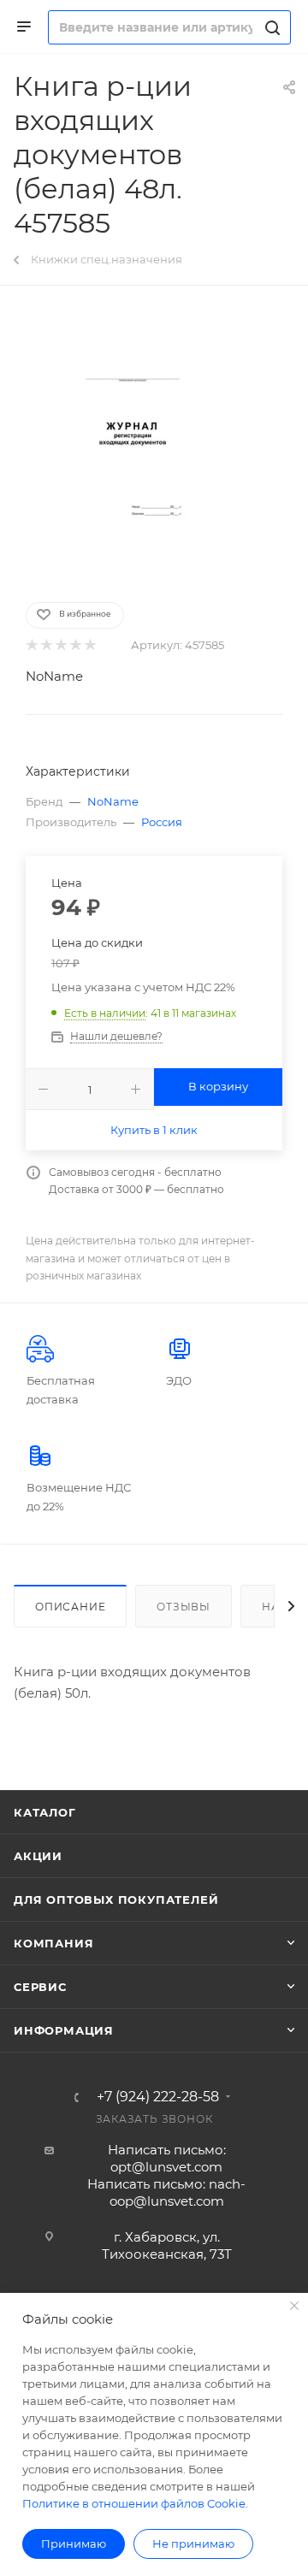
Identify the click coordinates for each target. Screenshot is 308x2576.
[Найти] (270, 27)
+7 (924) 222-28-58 (158, 2097)
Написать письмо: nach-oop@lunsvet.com (166, 2192)
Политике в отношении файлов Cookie (134, 2503)
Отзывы (184, 1607)
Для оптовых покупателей (116, 1900)
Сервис (40, 1987)
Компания (53, 1943)
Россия (162, 822)
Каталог (45, 1812)
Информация (64, 2030)
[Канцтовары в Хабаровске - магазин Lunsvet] (154, 442)
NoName (54, 676)
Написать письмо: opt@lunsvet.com (167, 2158)
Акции (38, 1856)
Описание (70, 1607)
